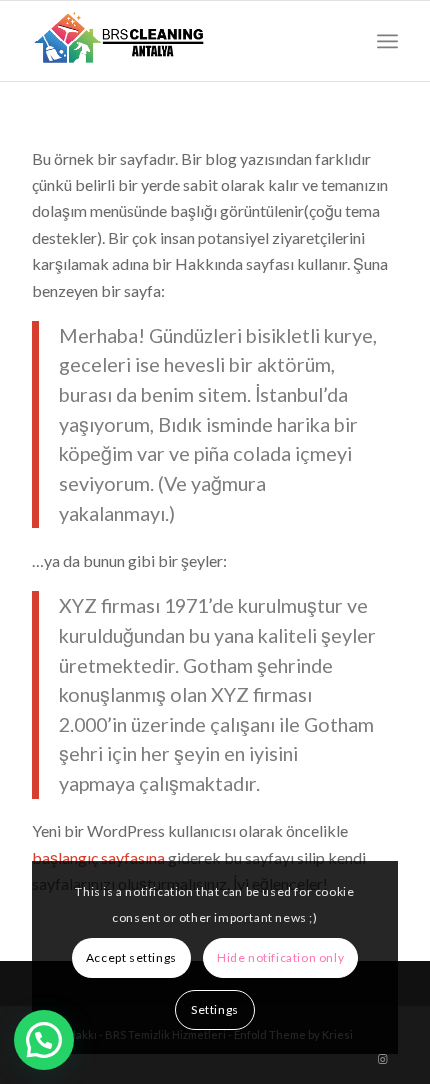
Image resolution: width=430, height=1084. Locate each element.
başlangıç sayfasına (98, 857)
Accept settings (131, 957)
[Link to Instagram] (383, 1059)
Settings (215, 1009)
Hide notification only (280, 957)
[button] (44, 1040)
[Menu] (387, 41)
